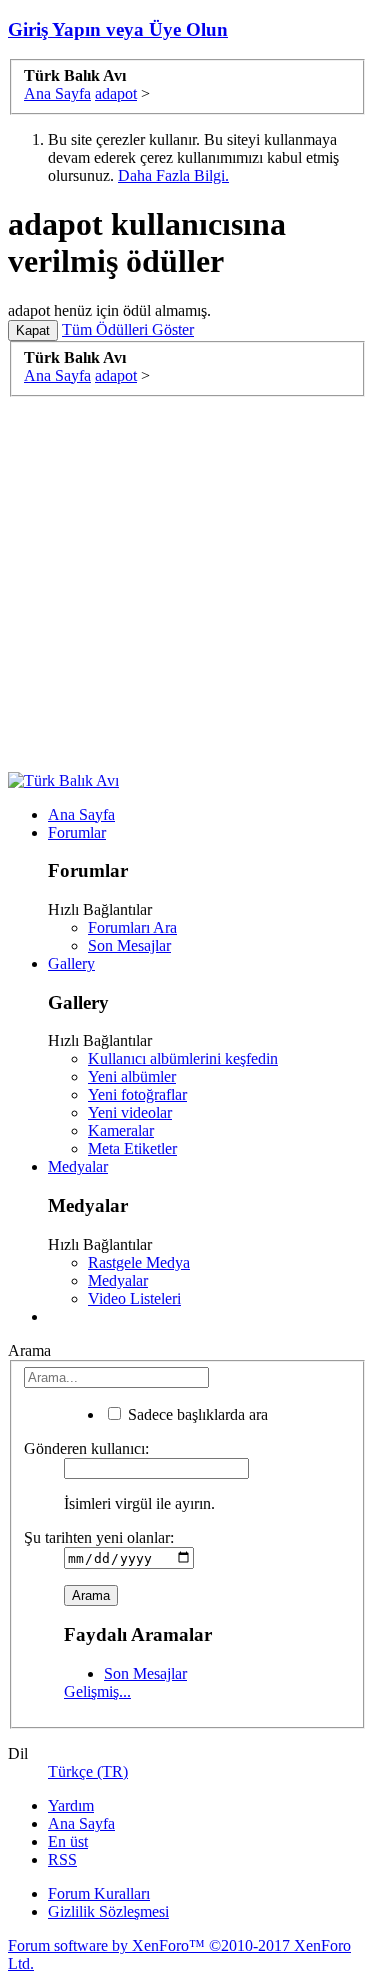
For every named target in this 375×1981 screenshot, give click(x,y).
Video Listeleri (134, 1298)
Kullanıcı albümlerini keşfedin (183, 1058)
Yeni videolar (130, 1112)
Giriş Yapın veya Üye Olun (118, 29)
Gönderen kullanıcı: (86, 1448)
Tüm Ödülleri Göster (128, 329)
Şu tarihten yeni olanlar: (99, 1537)
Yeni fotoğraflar (137, 1094)
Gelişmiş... (97, 1691)
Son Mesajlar (129, 945)
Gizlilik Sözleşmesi (108, 1911)
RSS (62, 1859)
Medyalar (78, 1166)
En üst (68, 1841)
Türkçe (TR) (88, 1771)
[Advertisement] (187, 584)
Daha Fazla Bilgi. (173, 175)
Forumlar (77, 832)
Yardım (71, 1805)
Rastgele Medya (139, 1262)
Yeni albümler (132, 1076)
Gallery (71, 963)
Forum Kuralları (99, 1893)
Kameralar (121, 1130)
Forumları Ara (132, 927)
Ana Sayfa (81, 814)
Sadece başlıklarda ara (196, 1414)
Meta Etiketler (132, 1148)
